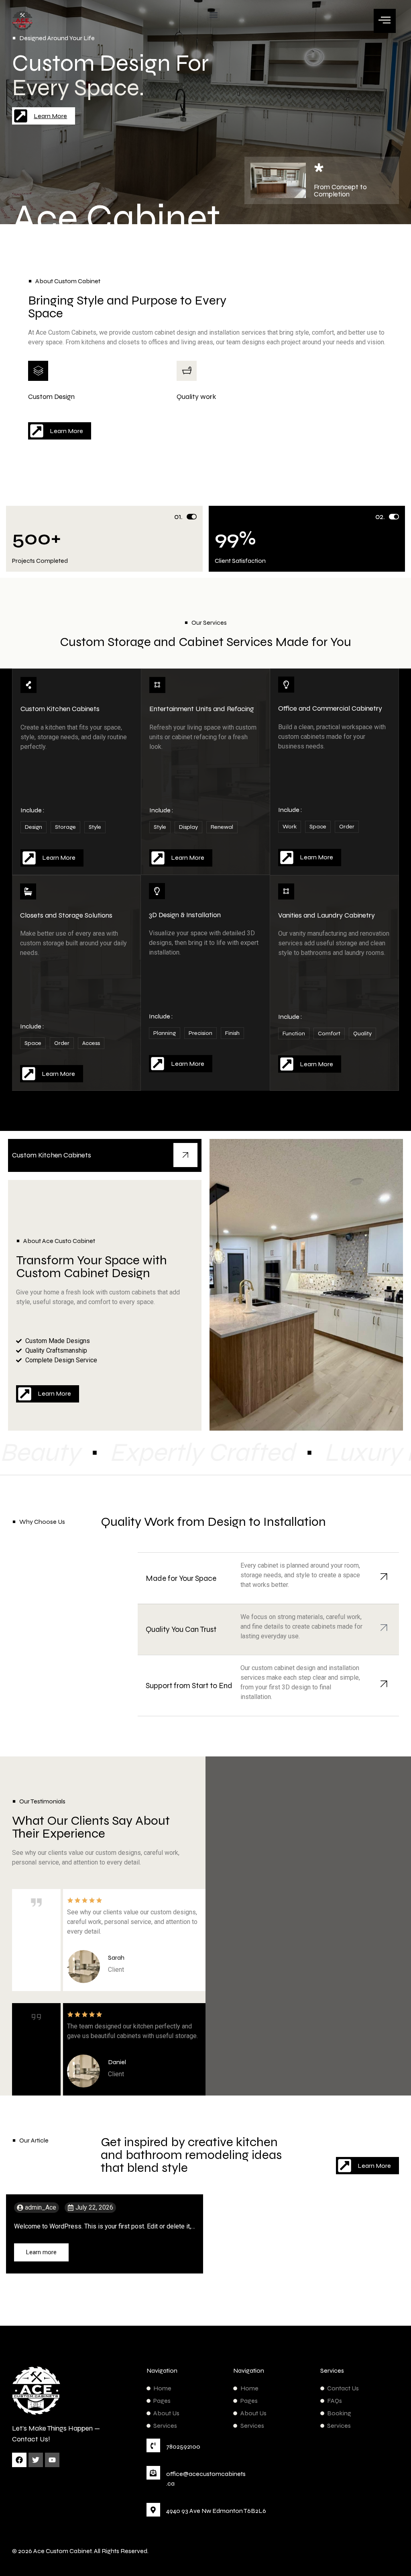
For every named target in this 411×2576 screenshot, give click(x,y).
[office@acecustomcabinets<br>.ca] (153, 2473)
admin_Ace (41, 2208)
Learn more (41, 2252)
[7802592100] (153, 2445)
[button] (213, 15)
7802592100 (183, 2446)
